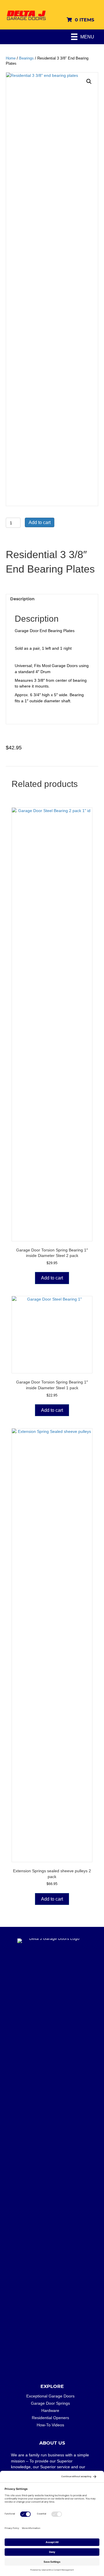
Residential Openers (50, 2418)
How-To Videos (50, 2425)
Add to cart (40, 522)
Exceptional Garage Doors (50, 2396)
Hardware (50, 2410)
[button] (89, 81)
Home (11, 58)
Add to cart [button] (52, 1278)
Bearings (26, 58)
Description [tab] (22, 599)
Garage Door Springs (50, 2403)
